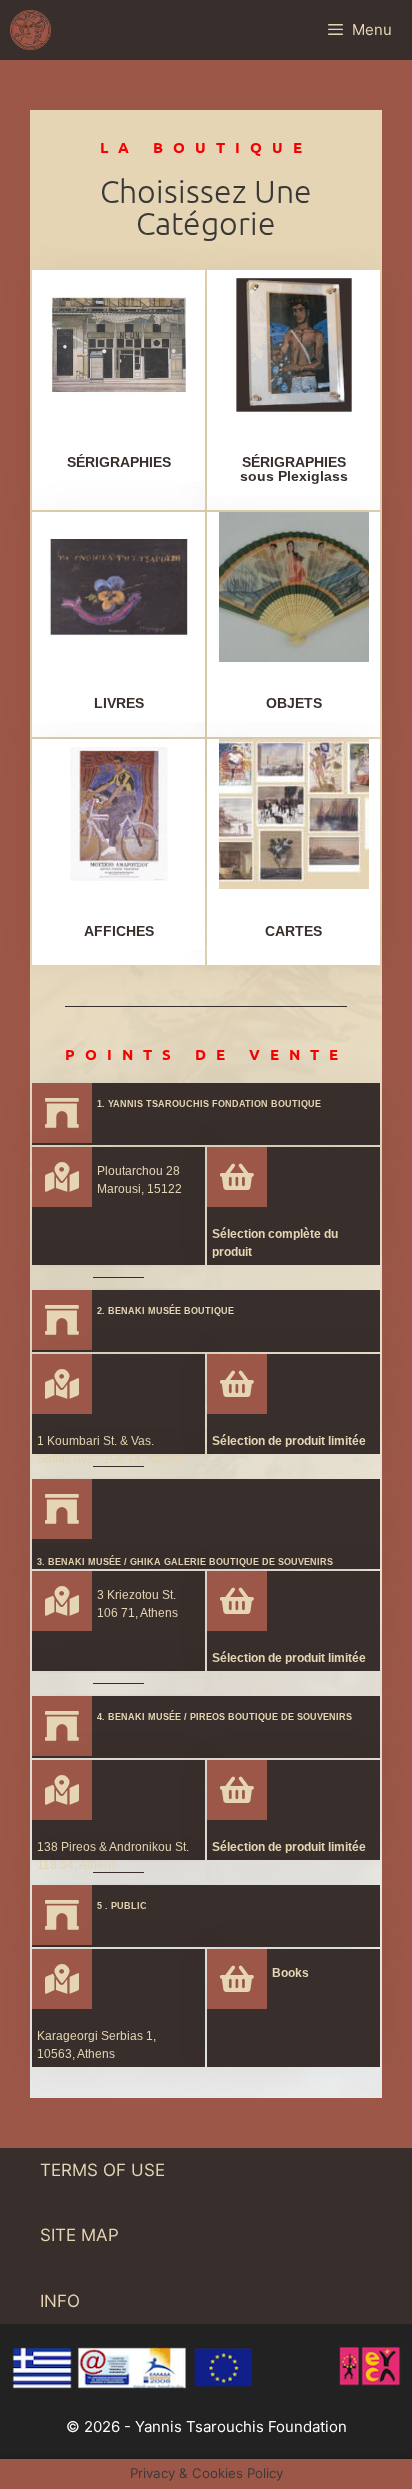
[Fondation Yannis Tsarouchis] (30, 30)
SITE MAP (79, 2235)
